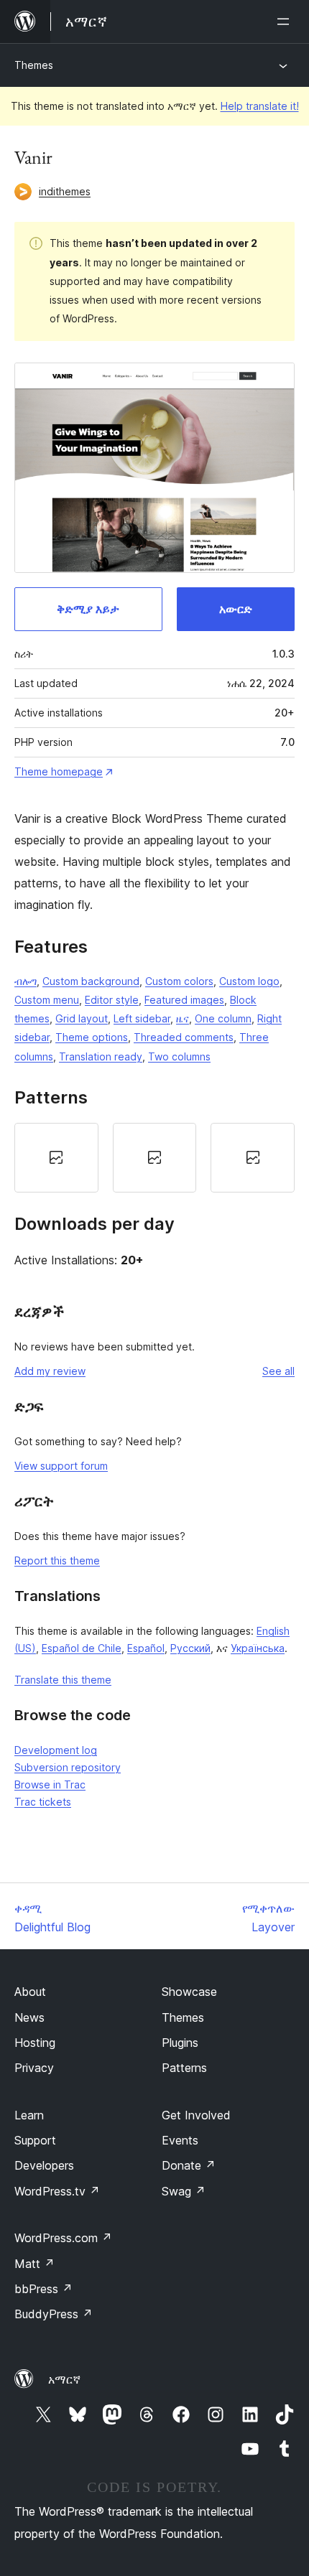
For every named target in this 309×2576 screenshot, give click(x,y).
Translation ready (101, 1056)
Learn (29, 2115)
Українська (258, 1648)
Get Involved (196, 2115)
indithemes (65, 191)
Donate (189, 2165)
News (29, 2017)
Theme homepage (59, 771)
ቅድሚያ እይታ (88, 609)
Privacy (34, 2068)
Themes (34, 65)
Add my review (50, 1371)
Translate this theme (63, 1680)
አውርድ (236, 609)
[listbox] (154, 1158)
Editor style (112, 1000)
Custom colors (179, 981)
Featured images (184, 1000)
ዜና (183, 1018)
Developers (44, 2165)
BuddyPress (54, 2314)
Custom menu (47, 1000)
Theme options (92, 1037)
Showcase (189, 1992)
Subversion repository (68, 1767)
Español (146, 1648)
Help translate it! (260, 106)
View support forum (61, 1466)
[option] (56, 1158)
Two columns (179, 1056)
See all (278, 1371)
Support (35, 2140)
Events (180, 2140)
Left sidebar (142, 1018)
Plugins (180, 2043)
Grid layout (82, 1018)
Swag (184, 2191)
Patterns (184, 2068)
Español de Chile (82, 1648)
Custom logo (249, 981)
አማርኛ (64, 2379)
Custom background (91, 981)
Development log (56, 1750)
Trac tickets (43, 1802)
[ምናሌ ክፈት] (286, 22)
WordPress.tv (57, 2191)
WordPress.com (63, 2238)
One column (223, 1018)
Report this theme (57, 1560)
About (30, 1992)
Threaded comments (184, 1037)
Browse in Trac (50, 1784)
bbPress (43, 2289)
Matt (34, 2264)
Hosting (35, 2043)
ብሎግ (26, 981)
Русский (190, 1648)
